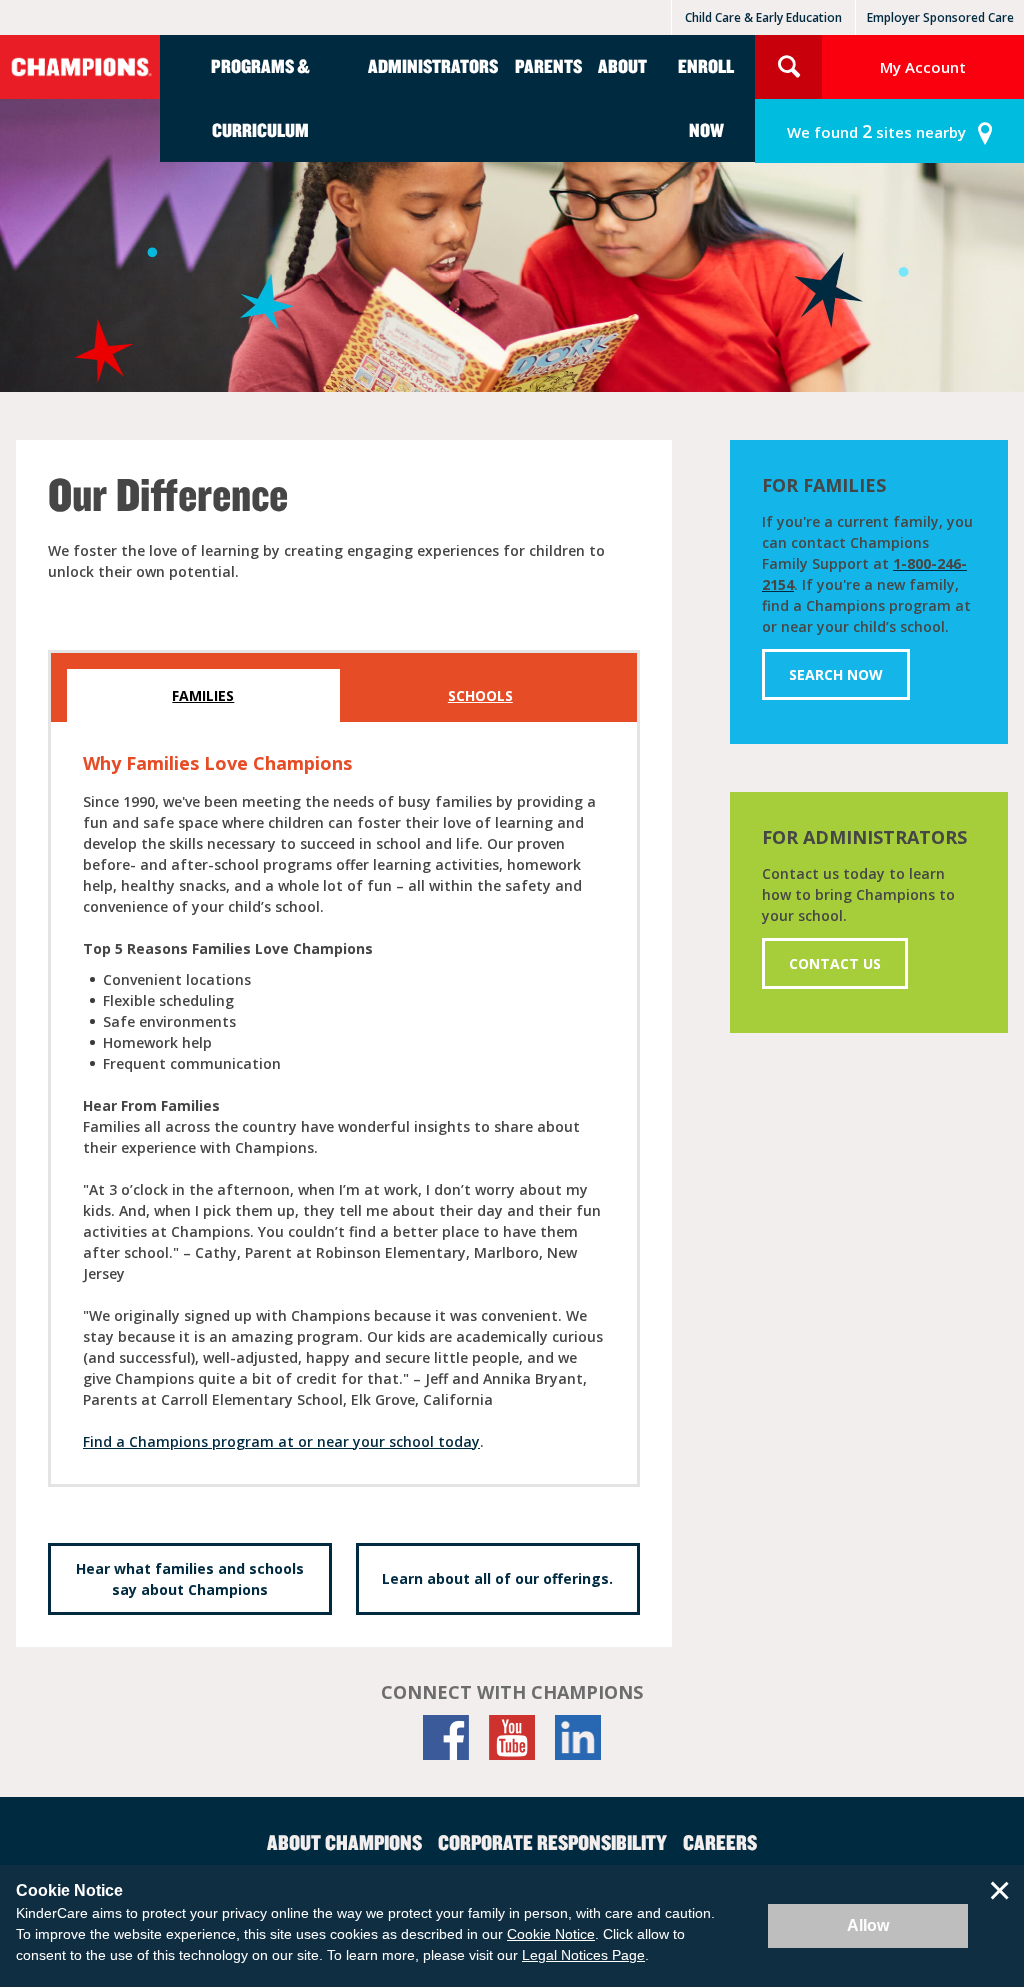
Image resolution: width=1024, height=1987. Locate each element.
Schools (480, 695)
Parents (548, 65)
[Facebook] (446, 1737)
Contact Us (835, 963)
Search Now (836, 674)
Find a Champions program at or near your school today (281, 1441)
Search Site (788, 67)
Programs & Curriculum (260, 97)
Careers (720, 1842)
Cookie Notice (551, 1934)
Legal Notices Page (583, 1955)
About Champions (344, 1842)
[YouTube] (512, 1737)
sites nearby (876, 131)
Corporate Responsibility (552, 1842)
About (622, 65)
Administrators (433, 65)
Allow (868, 1925)
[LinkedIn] (578, 1737)
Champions (80, 67)
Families (203, 695)
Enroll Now (706, 97)
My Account (923, 67)
